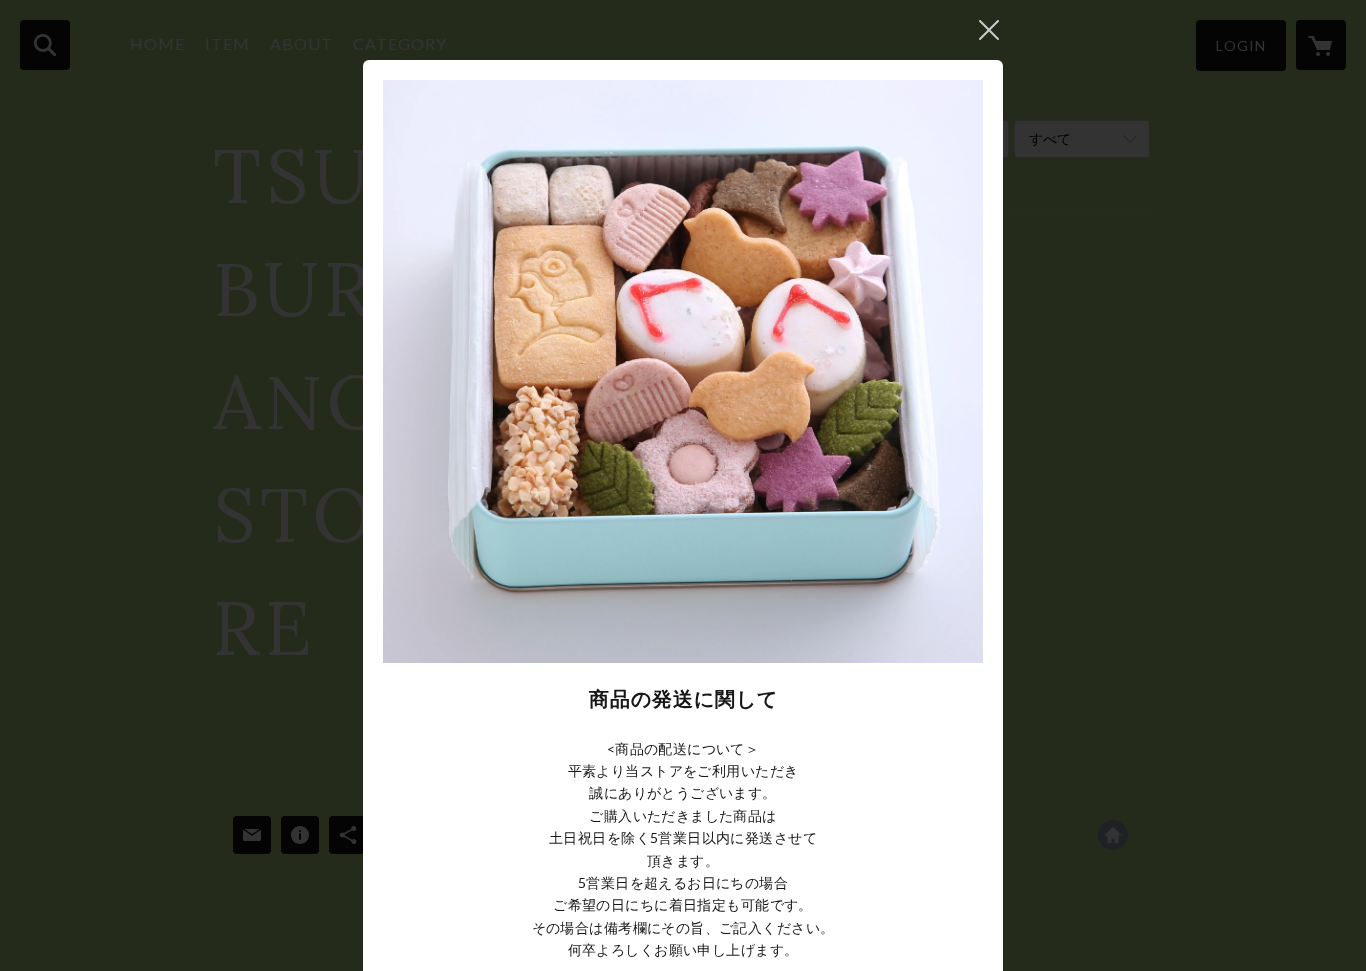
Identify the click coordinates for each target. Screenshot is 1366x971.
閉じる (989, 30)
